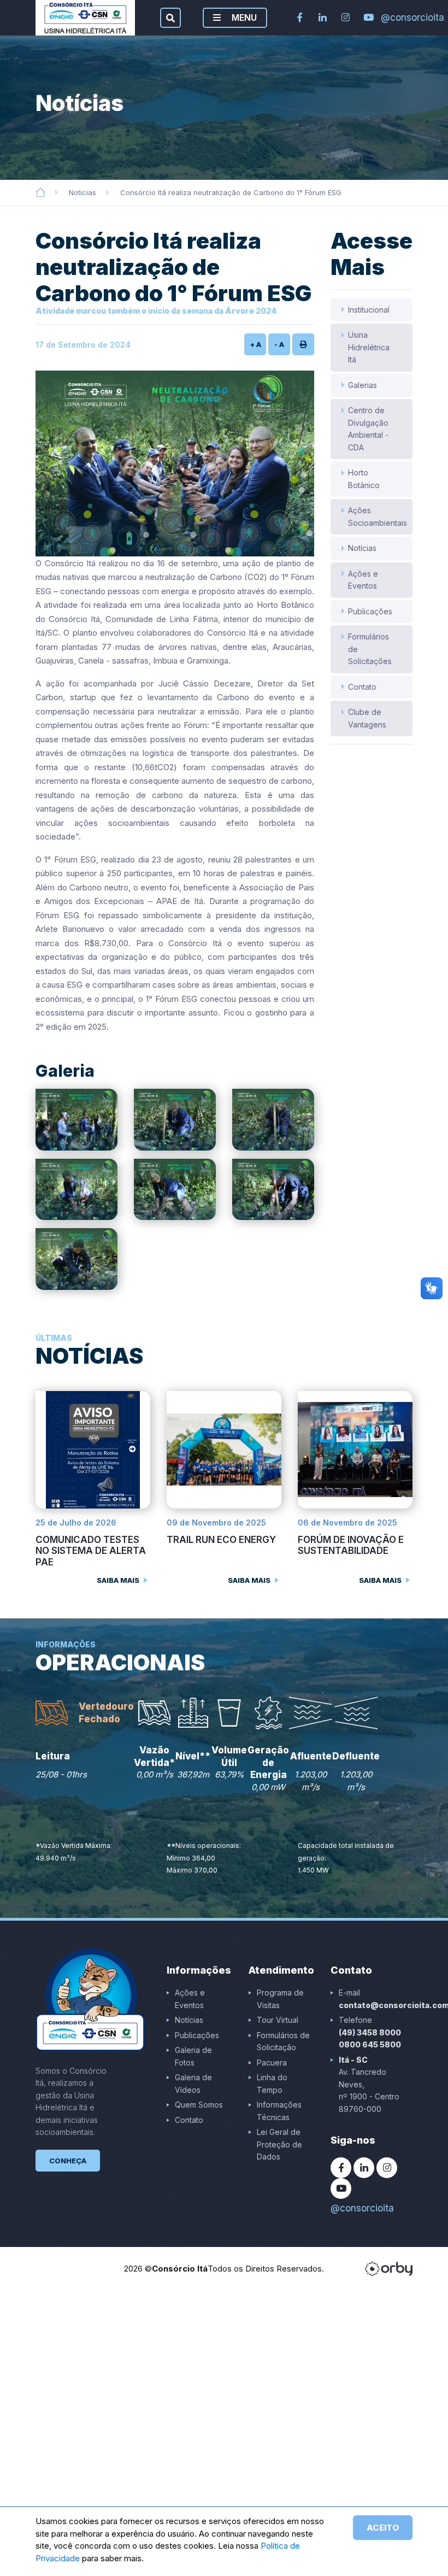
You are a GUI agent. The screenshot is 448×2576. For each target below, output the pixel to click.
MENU (243, 17)
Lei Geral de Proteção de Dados (279, 2144)
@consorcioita (391, 17)
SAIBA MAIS (118, 1580)
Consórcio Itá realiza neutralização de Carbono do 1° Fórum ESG (231, 192)
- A (279, 344)
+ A (255, 344)
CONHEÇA (68, 2161)
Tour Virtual (278, 2020)
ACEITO (383, 2528)
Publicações (370, 611)
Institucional (369, 310)
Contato (362, 687)
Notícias (82, 192)
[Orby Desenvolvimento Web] (389, 2269)
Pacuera (272, 2062)
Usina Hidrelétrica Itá (369, 347)
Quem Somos (199, 2105)
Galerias (362, 385)
